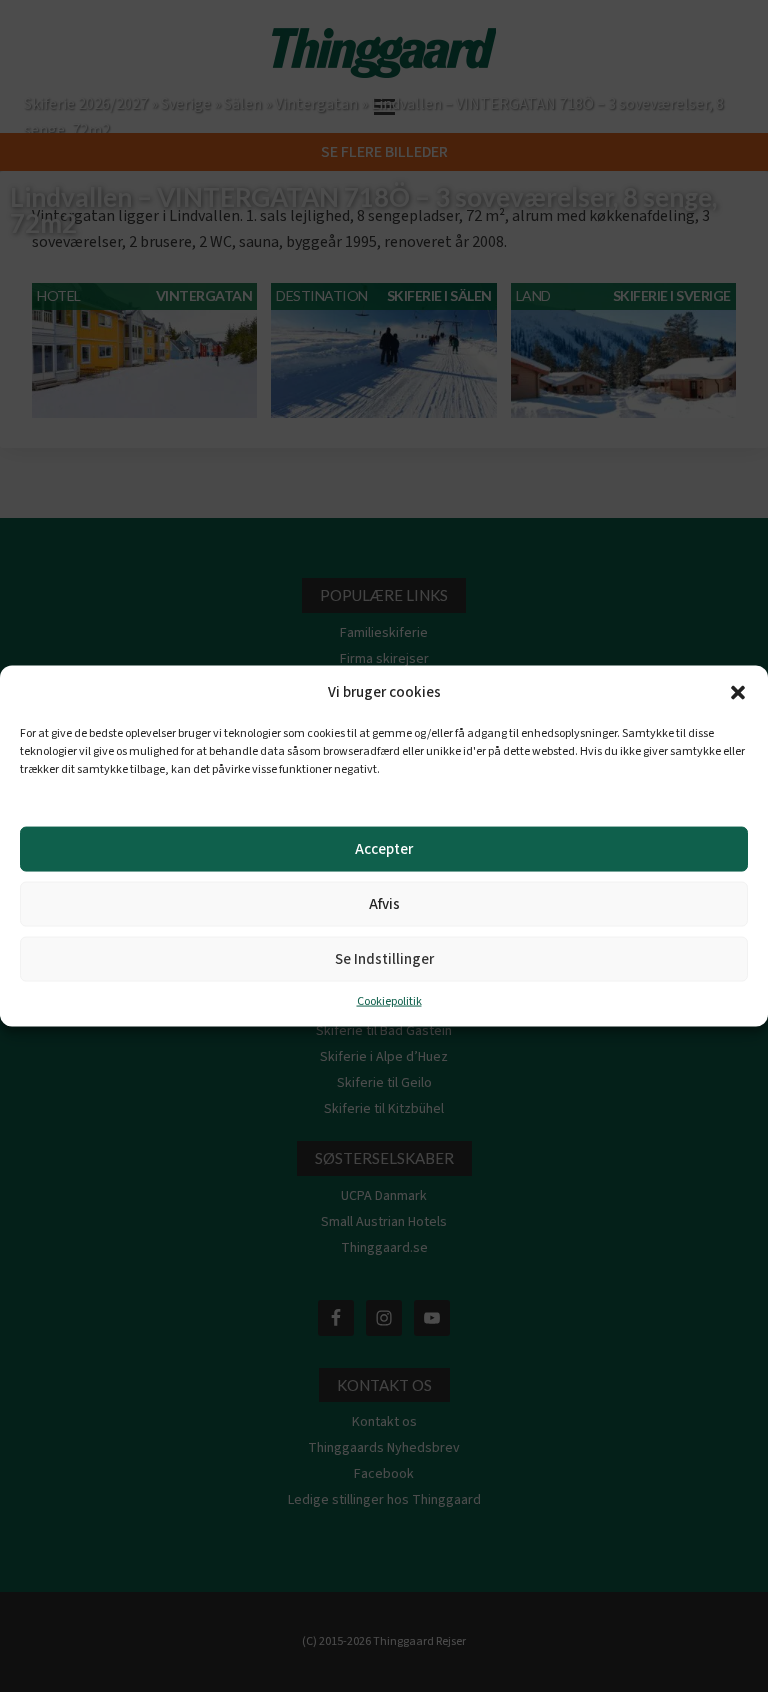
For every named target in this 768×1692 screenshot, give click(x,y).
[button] (738, 693)
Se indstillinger (384, 958)
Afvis (384, 903)
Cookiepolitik (389, 1001)
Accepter (384, 848)
